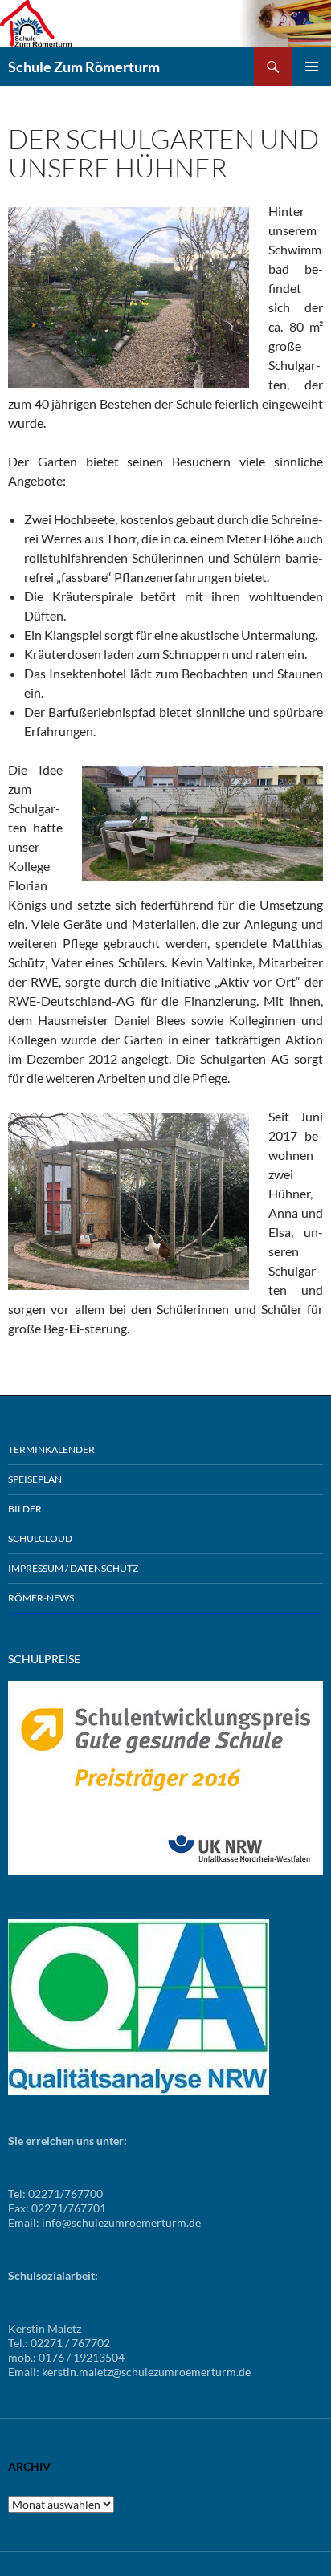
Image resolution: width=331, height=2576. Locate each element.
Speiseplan (35, 1479)
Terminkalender (51, 1449)
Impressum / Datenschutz (73, 1568)
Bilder (25, 1509)
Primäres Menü (312, 67)
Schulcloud (40, 1538)
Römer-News (41, 1598)
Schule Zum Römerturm (84, 67)
